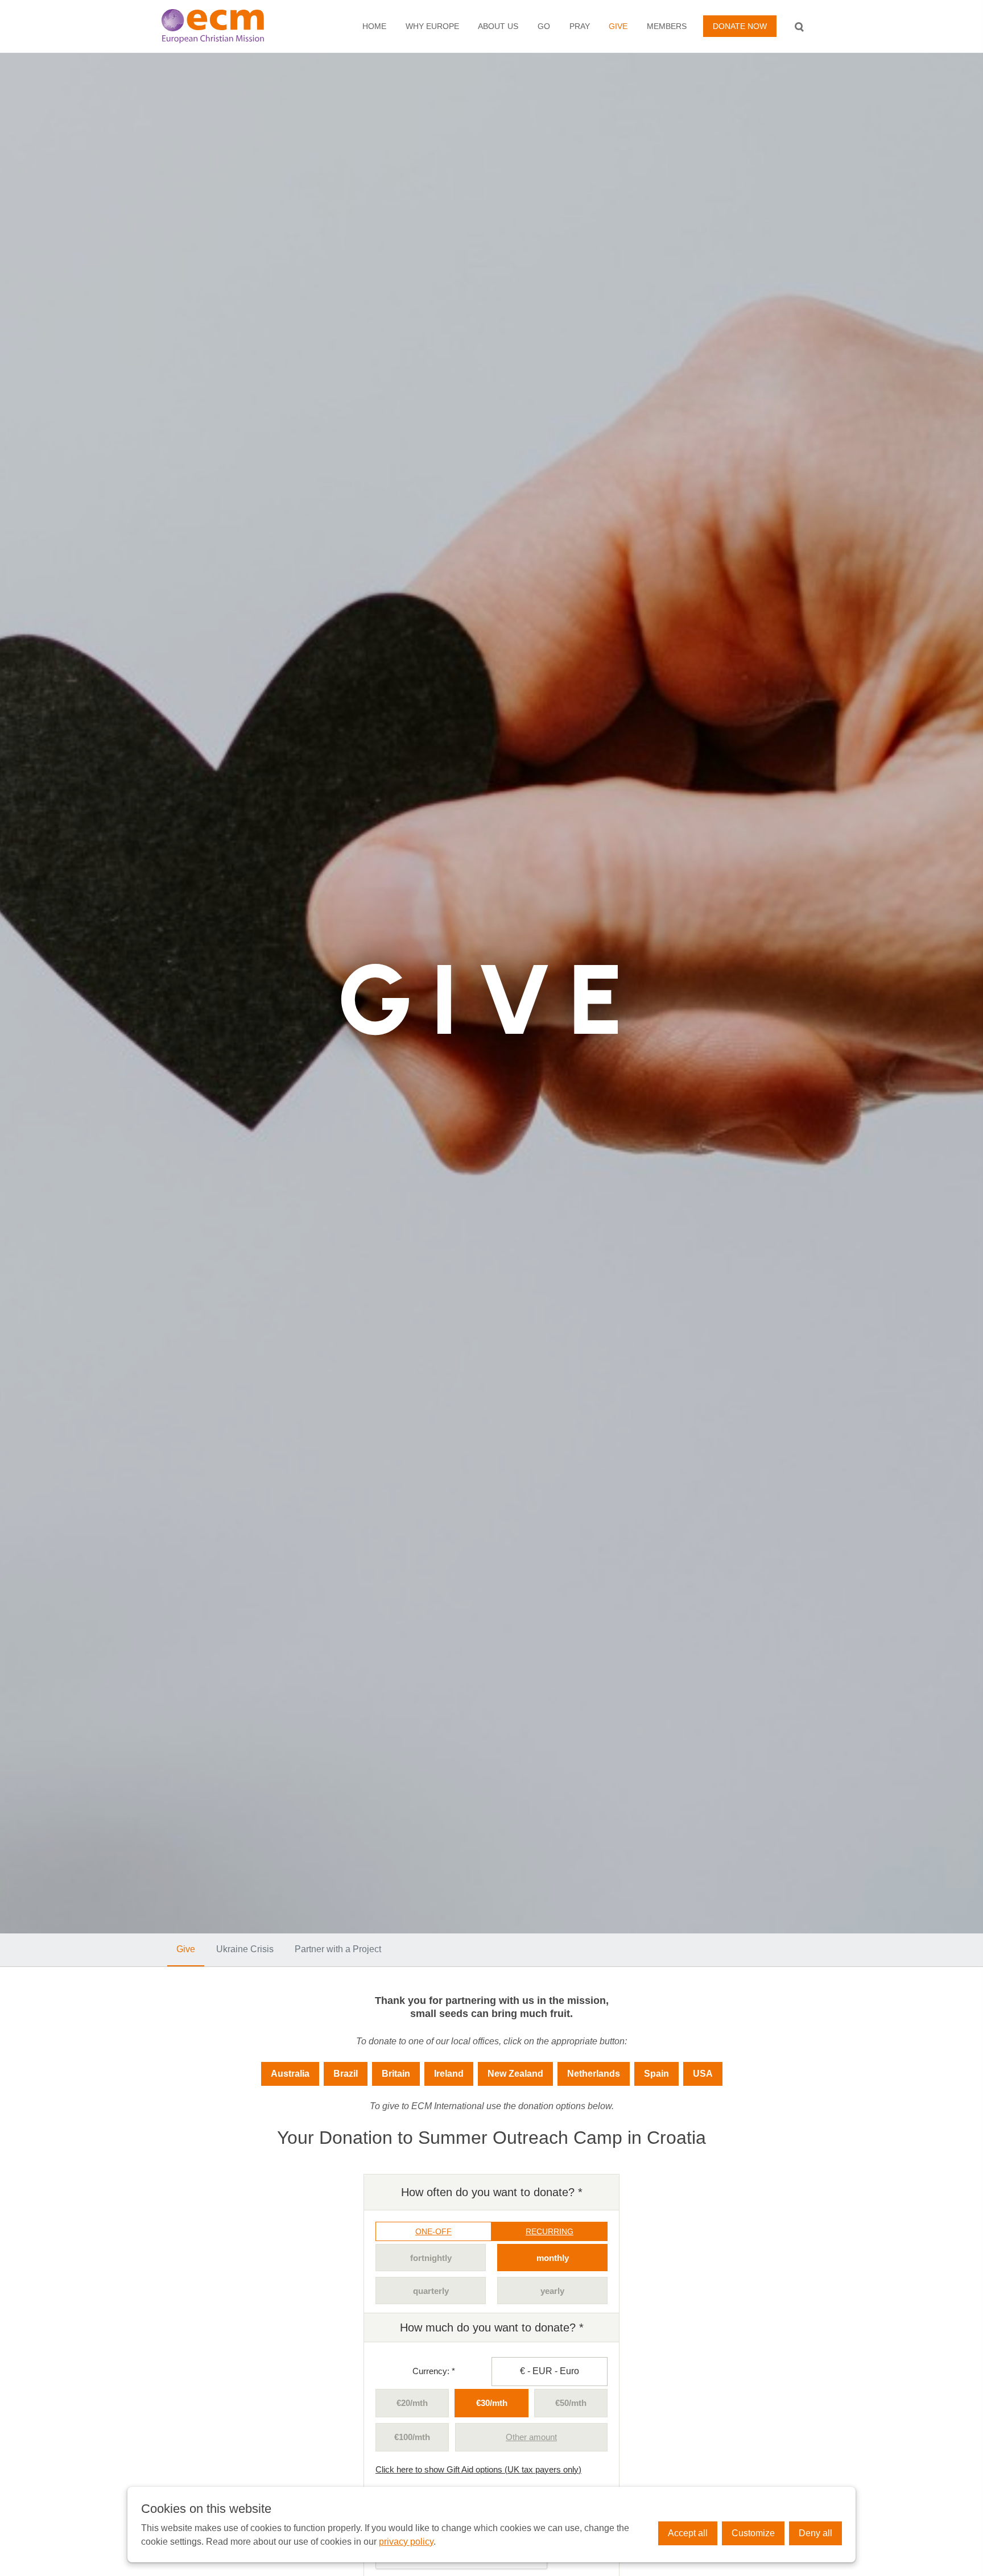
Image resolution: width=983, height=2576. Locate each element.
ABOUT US (498, 26)
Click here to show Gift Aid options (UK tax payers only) (478, 2469)
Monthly (553, 2258)
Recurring (550, 2231)
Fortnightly (431, 2258)
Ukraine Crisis (245, 1949)
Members (667, 26)
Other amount (531, 2437)
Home (374, 26)
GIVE (618, 26)
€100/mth (412, 2437)
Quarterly (431, 2291)
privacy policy (406, 2542)
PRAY (580, 26)
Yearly (552, 2291)
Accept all (688, 2533)
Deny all (815, 2533)
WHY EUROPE (432, 26)
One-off (433, 2231)
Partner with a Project (338, 1949)
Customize (753, 2533)
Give (186, 1949)
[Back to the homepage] (225, 26)
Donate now (740, 26)
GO (544, 26)
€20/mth (412, 2403)
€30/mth (492, 2403)
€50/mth (571, 2403)
